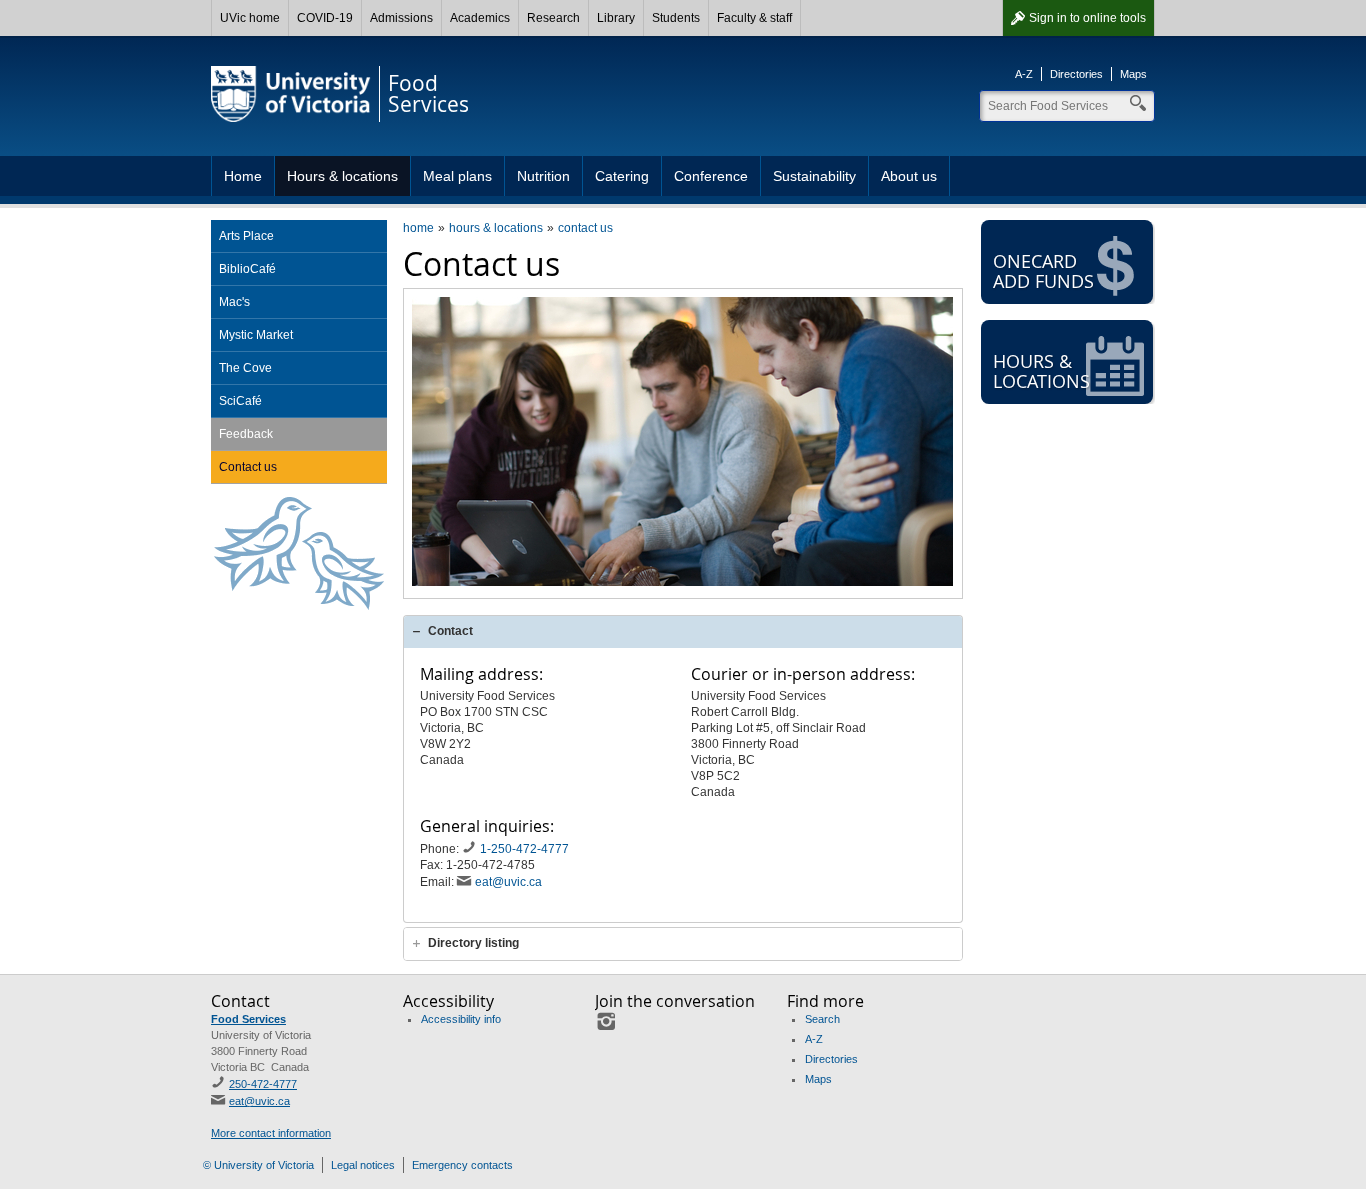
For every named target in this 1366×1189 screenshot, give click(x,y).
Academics (480, 18)
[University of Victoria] (291, 94)
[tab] (683, 631)
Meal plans (457, 176)
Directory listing (473, 943)
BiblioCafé (247, 269)
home (418, 228)
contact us (585, 228)
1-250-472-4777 (526, 849)
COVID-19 (325, 18)
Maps (1133, 74)
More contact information (271, 1133)
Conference (711, 176)
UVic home (250, 18)
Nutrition (543, 176)
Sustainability (814, 176)
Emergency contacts (462, 1165)
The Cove (245, 368)
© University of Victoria (258, 1165)
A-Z (1024, 74)
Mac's (234, 302)
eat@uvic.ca (508, 882)
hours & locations (496, 228)
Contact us (248, 467)
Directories (1076, 74)
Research (553, 18)
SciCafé (240, 401)
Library (616, 18)
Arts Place (246, 236)
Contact (450, 631)
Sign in (1087, 18)
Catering (622, 176)
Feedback (246, 434)
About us (909, 176)
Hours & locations (342, 176)
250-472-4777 (263, 1084)
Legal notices (363, 1165)
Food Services (248, 1019)
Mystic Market (256, 335)
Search (822, 1019)
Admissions (401, 18)
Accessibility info (461, 1019)
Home (243, 176)
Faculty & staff (754, 18)
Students (676, 18)
